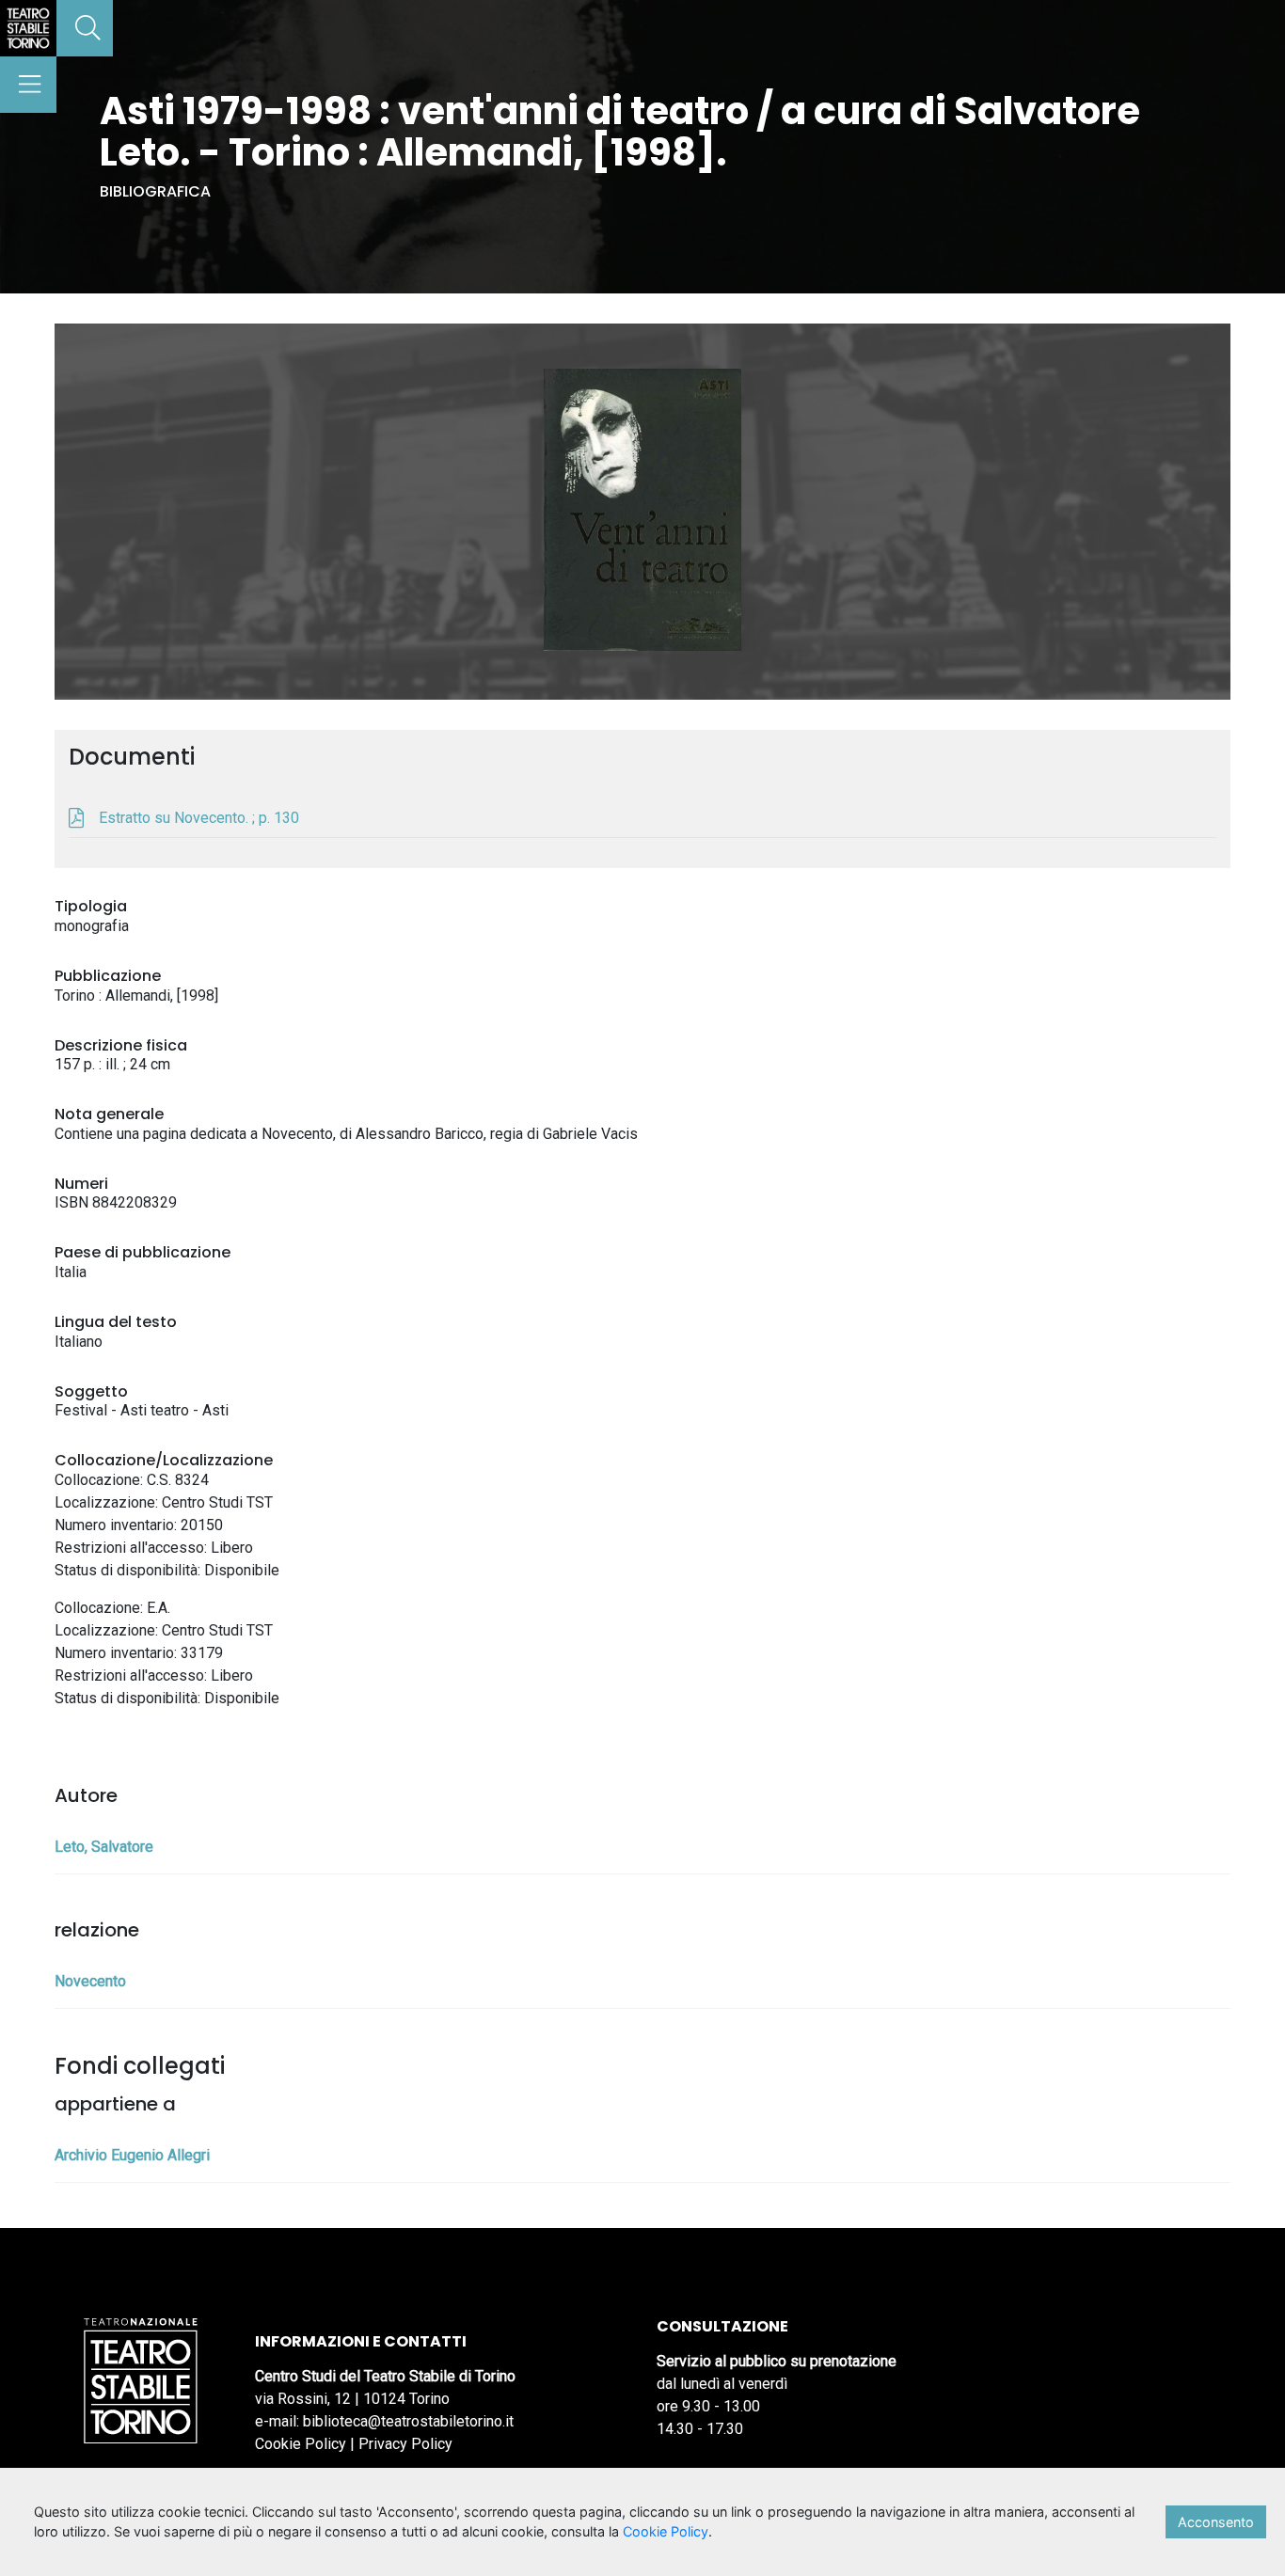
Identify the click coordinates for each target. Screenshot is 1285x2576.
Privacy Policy (405, 2444)
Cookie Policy (301, 2444)
